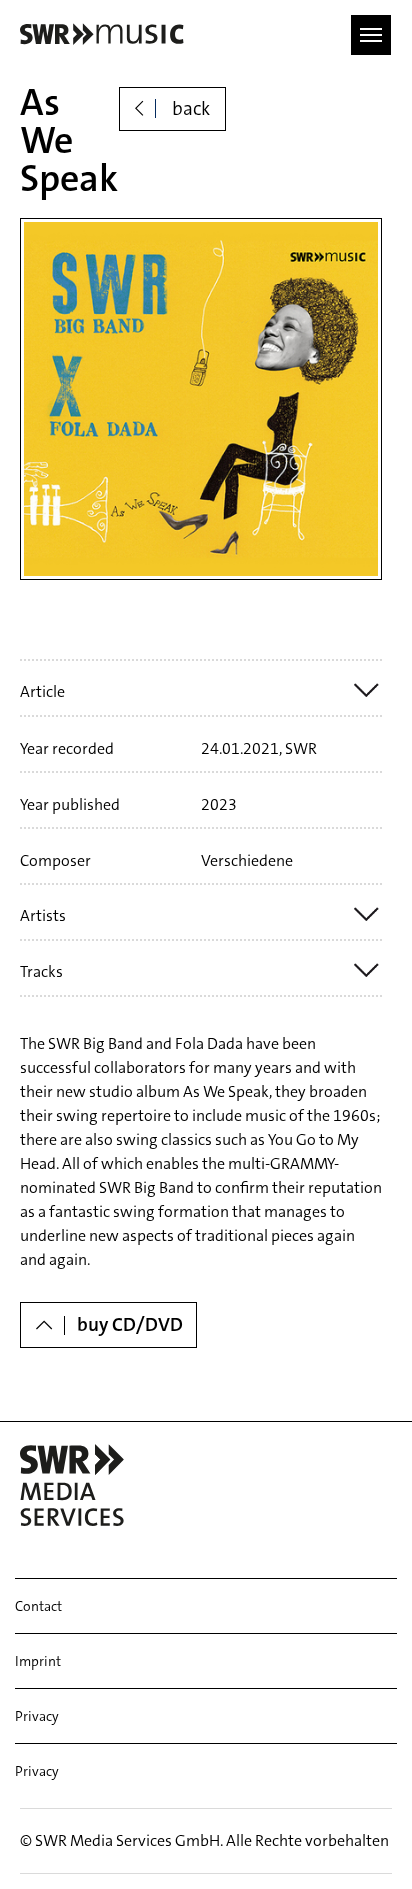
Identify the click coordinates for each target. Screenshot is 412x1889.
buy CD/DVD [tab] (130, 1324)
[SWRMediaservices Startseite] (99, 34)
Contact (38, 1606)
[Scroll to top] (368, 1845)
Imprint (38, 1661)
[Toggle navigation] (371, 35)
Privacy (37, 1716)
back (189, 108)
